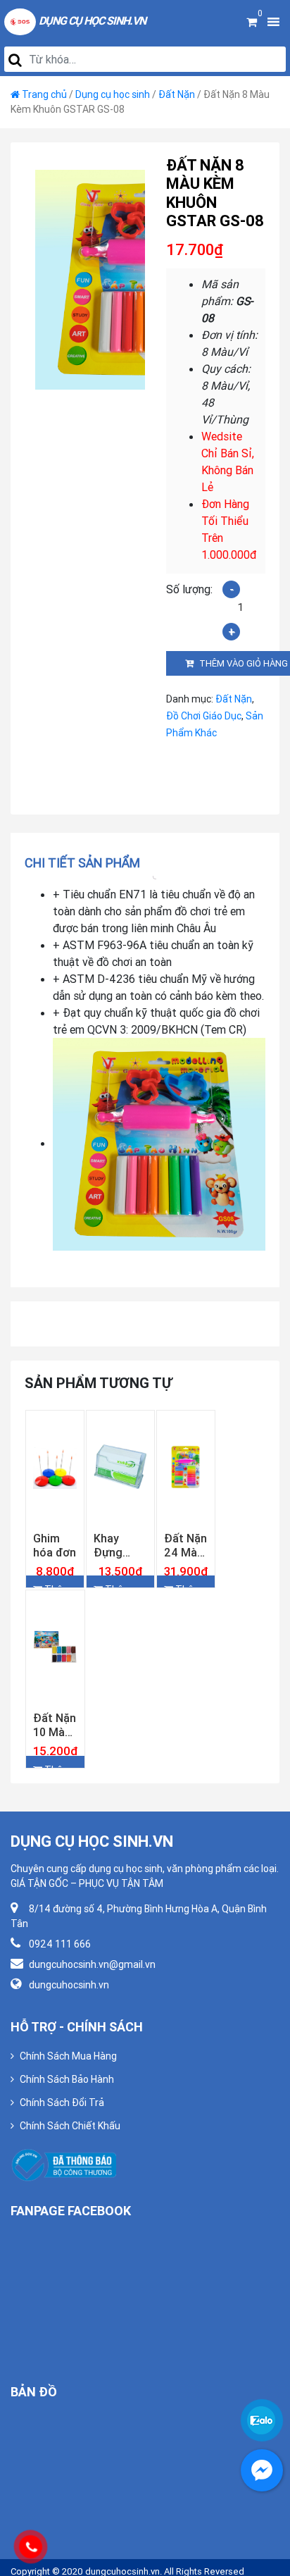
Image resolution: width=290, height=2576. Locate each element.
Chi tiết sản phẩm (82, 863)
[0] (252, 22)
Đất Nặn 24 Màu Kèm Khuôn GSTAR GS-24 (185, 1573)
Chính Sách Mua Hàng (68, 2111)
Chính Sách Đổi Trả (62, 2157)
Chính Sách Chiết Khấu (70, 2181)
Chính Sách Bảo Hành (67, 2134)
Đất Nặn (177, 94)
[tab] (87, 863)
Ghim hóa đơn (55, 1573)
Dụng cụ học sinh (113, 94)
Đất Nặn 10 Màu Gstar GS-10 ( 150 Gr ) (55, 1780)
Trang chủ (44, 94)
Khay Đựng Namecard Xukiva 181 (120, 1573)
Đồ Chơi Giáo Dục (204, 716)
